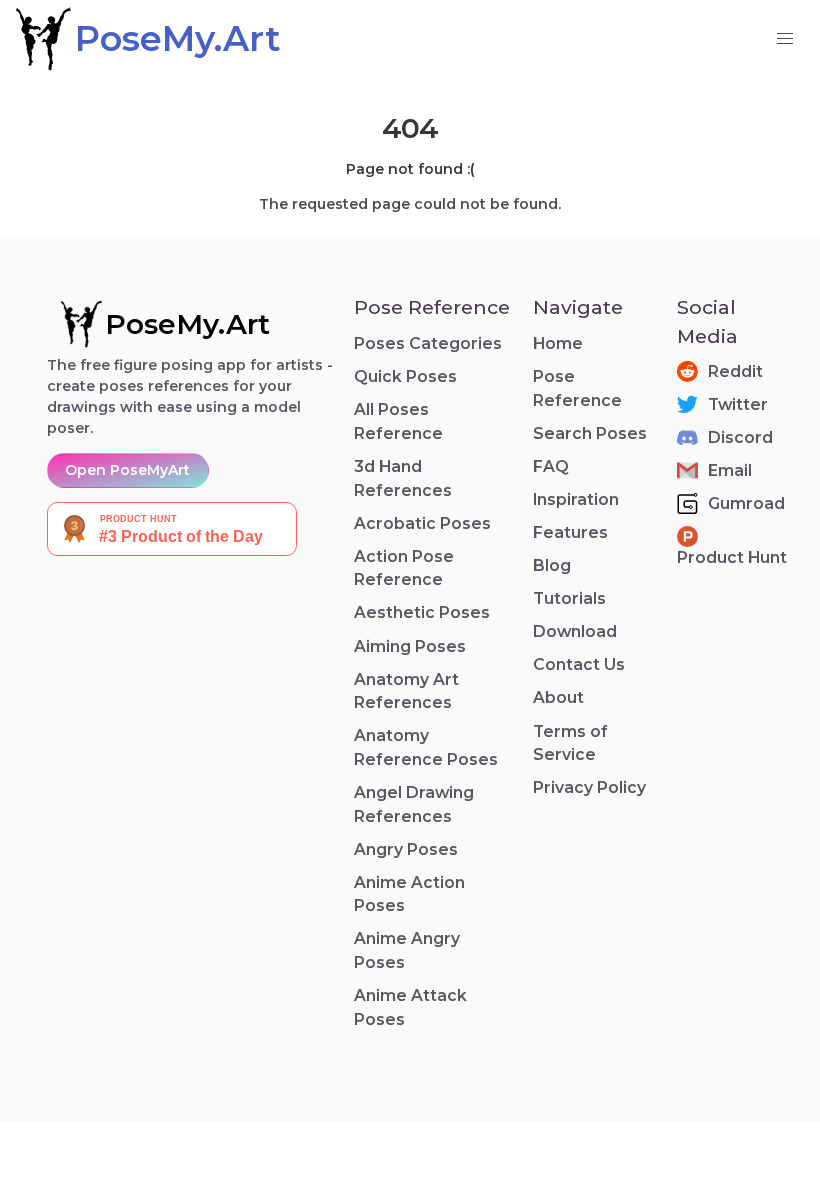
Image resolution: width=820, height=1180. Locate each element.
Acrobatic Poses (422, 523)
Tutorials (569, 598)
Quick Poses (405, 376)
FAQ (551, 466)
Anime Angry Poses (407, 950)
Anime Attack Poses (410, 1007)
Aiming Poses (410, 646)
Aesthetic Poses (422, 612)
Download (575, 631)
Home (558, 343)
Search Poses (590, 433)
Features (570, 532)
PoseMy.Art (187, 324)
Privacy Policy (589, 787)
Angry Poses (406, 849)
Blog (552, 565)
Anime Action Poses (409, 894)
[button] (785, 39)
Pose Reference (577, 388)
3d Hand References (403, 478)
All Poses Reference (398, 421)
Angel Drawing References (414, 804)
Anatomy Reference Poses (426, 747)
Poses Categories (428, 343)
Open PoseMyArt (127, 470)
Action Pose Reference (404, 568)
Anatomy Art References (406, 691)
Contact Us (579, 664)
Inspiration (576, 499)
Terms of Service (570, 743)
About (558, 697)
